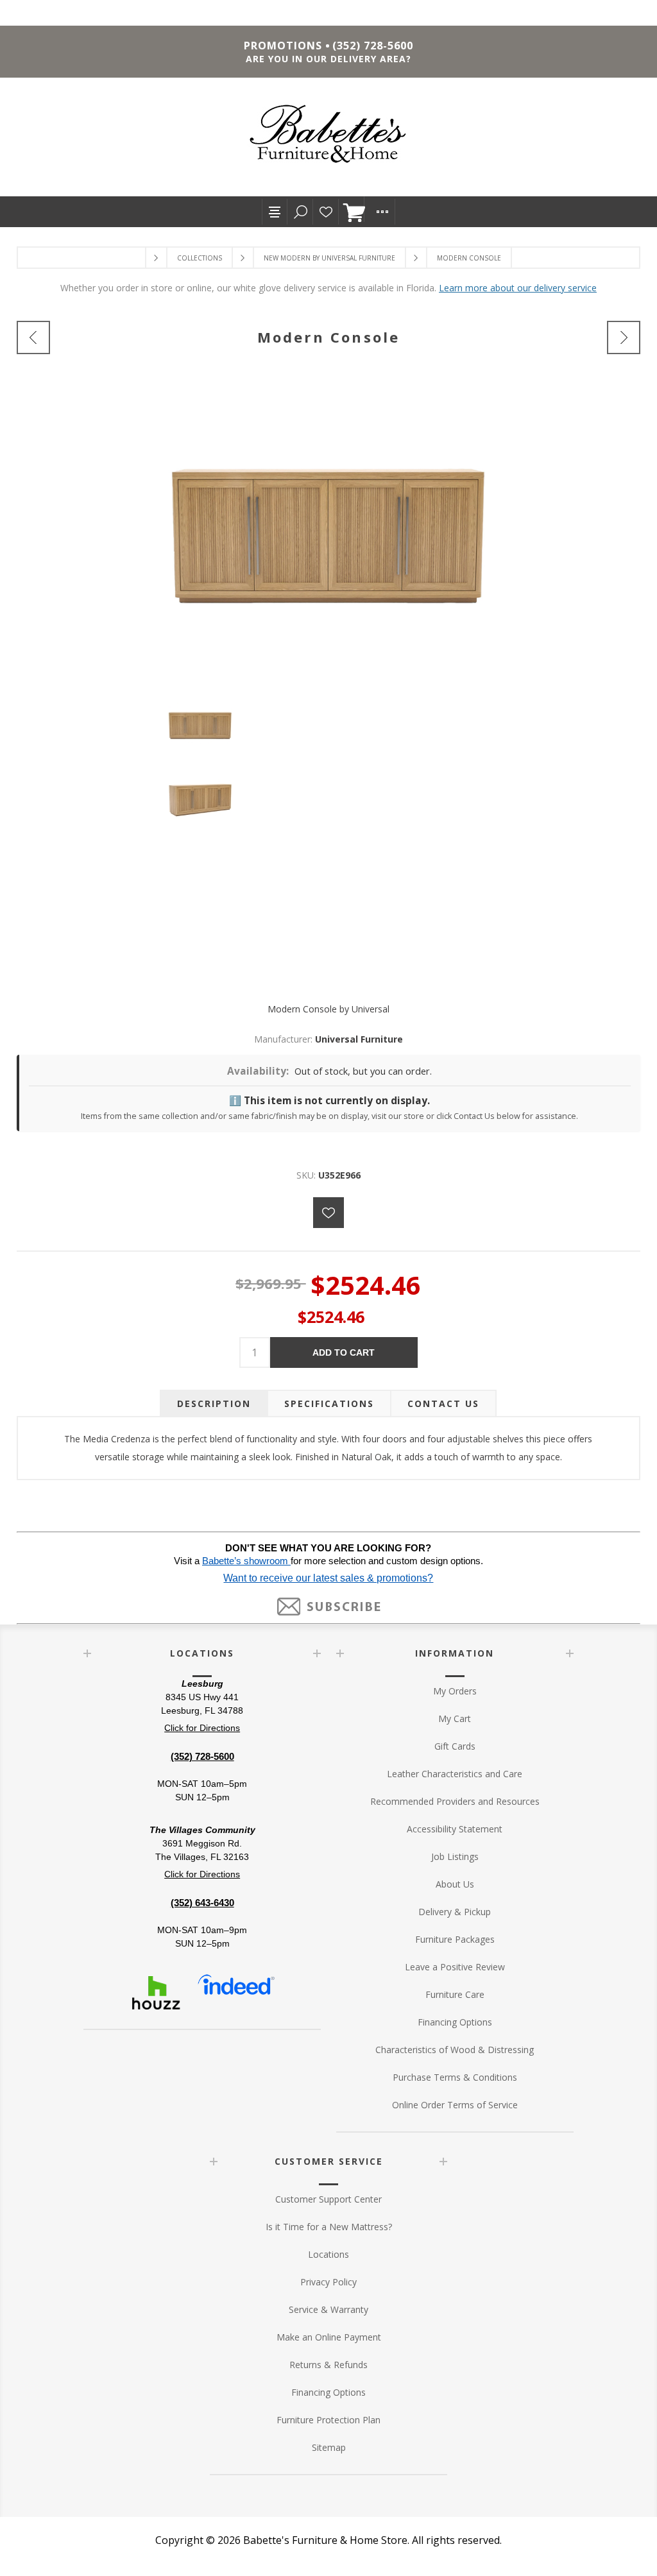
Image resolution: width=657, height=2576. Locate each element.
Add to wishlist (328, 1213)
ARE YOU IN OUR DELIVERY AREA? (328, 59)
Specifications (329, 1403)
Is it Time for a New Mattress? (329, 2227)
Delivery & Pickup (455, 1912)
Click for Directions (202, 1728)
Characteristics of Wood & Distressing (455, 2050)
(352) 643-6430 (202, 1903)
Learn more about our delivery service (518, 288)
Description (214, 1403)
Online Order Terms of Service (455, 2105)
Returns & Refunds (328, 2365)
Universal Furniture (359, 1039)
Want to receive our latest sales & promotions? (328, 1578)
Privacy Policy (328, 2282)
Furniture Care (455, 1994)
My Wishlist (326, 212)
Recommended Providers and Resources (455, 1801)
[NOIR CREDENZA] (624, 337)
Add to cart (344, 1352)
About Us (455, 1884)
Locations (328, 2254)
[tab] (214, 1403)
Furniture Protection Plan (328, 2420)
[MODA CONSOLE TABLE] (33, 337)
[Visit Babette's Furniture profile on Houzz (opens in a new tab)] (156, 1993)
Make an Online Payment (329, 2337)
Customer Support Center (328, 2199)
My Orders (455, 1691)
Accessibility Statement (455, 1829)
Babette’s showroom (246, 1561)
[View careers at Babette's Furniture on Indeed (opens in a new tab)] (236, 1993)
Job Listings (455, 1856)
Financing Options (455, 2022)
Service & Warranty (328, 2309)
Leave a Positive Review (455, 1967)
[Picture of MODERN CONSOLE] (328, 724)
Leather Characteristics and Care (455, 1774)
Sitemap (329, 2447)
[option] (328, 729)
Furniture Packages (455, 1939)
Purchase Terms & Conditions (455, 2077)
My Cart (455, 1719)
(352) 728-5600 (373, 46)
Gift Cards (455, 1746)
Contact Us (443, 1403)
